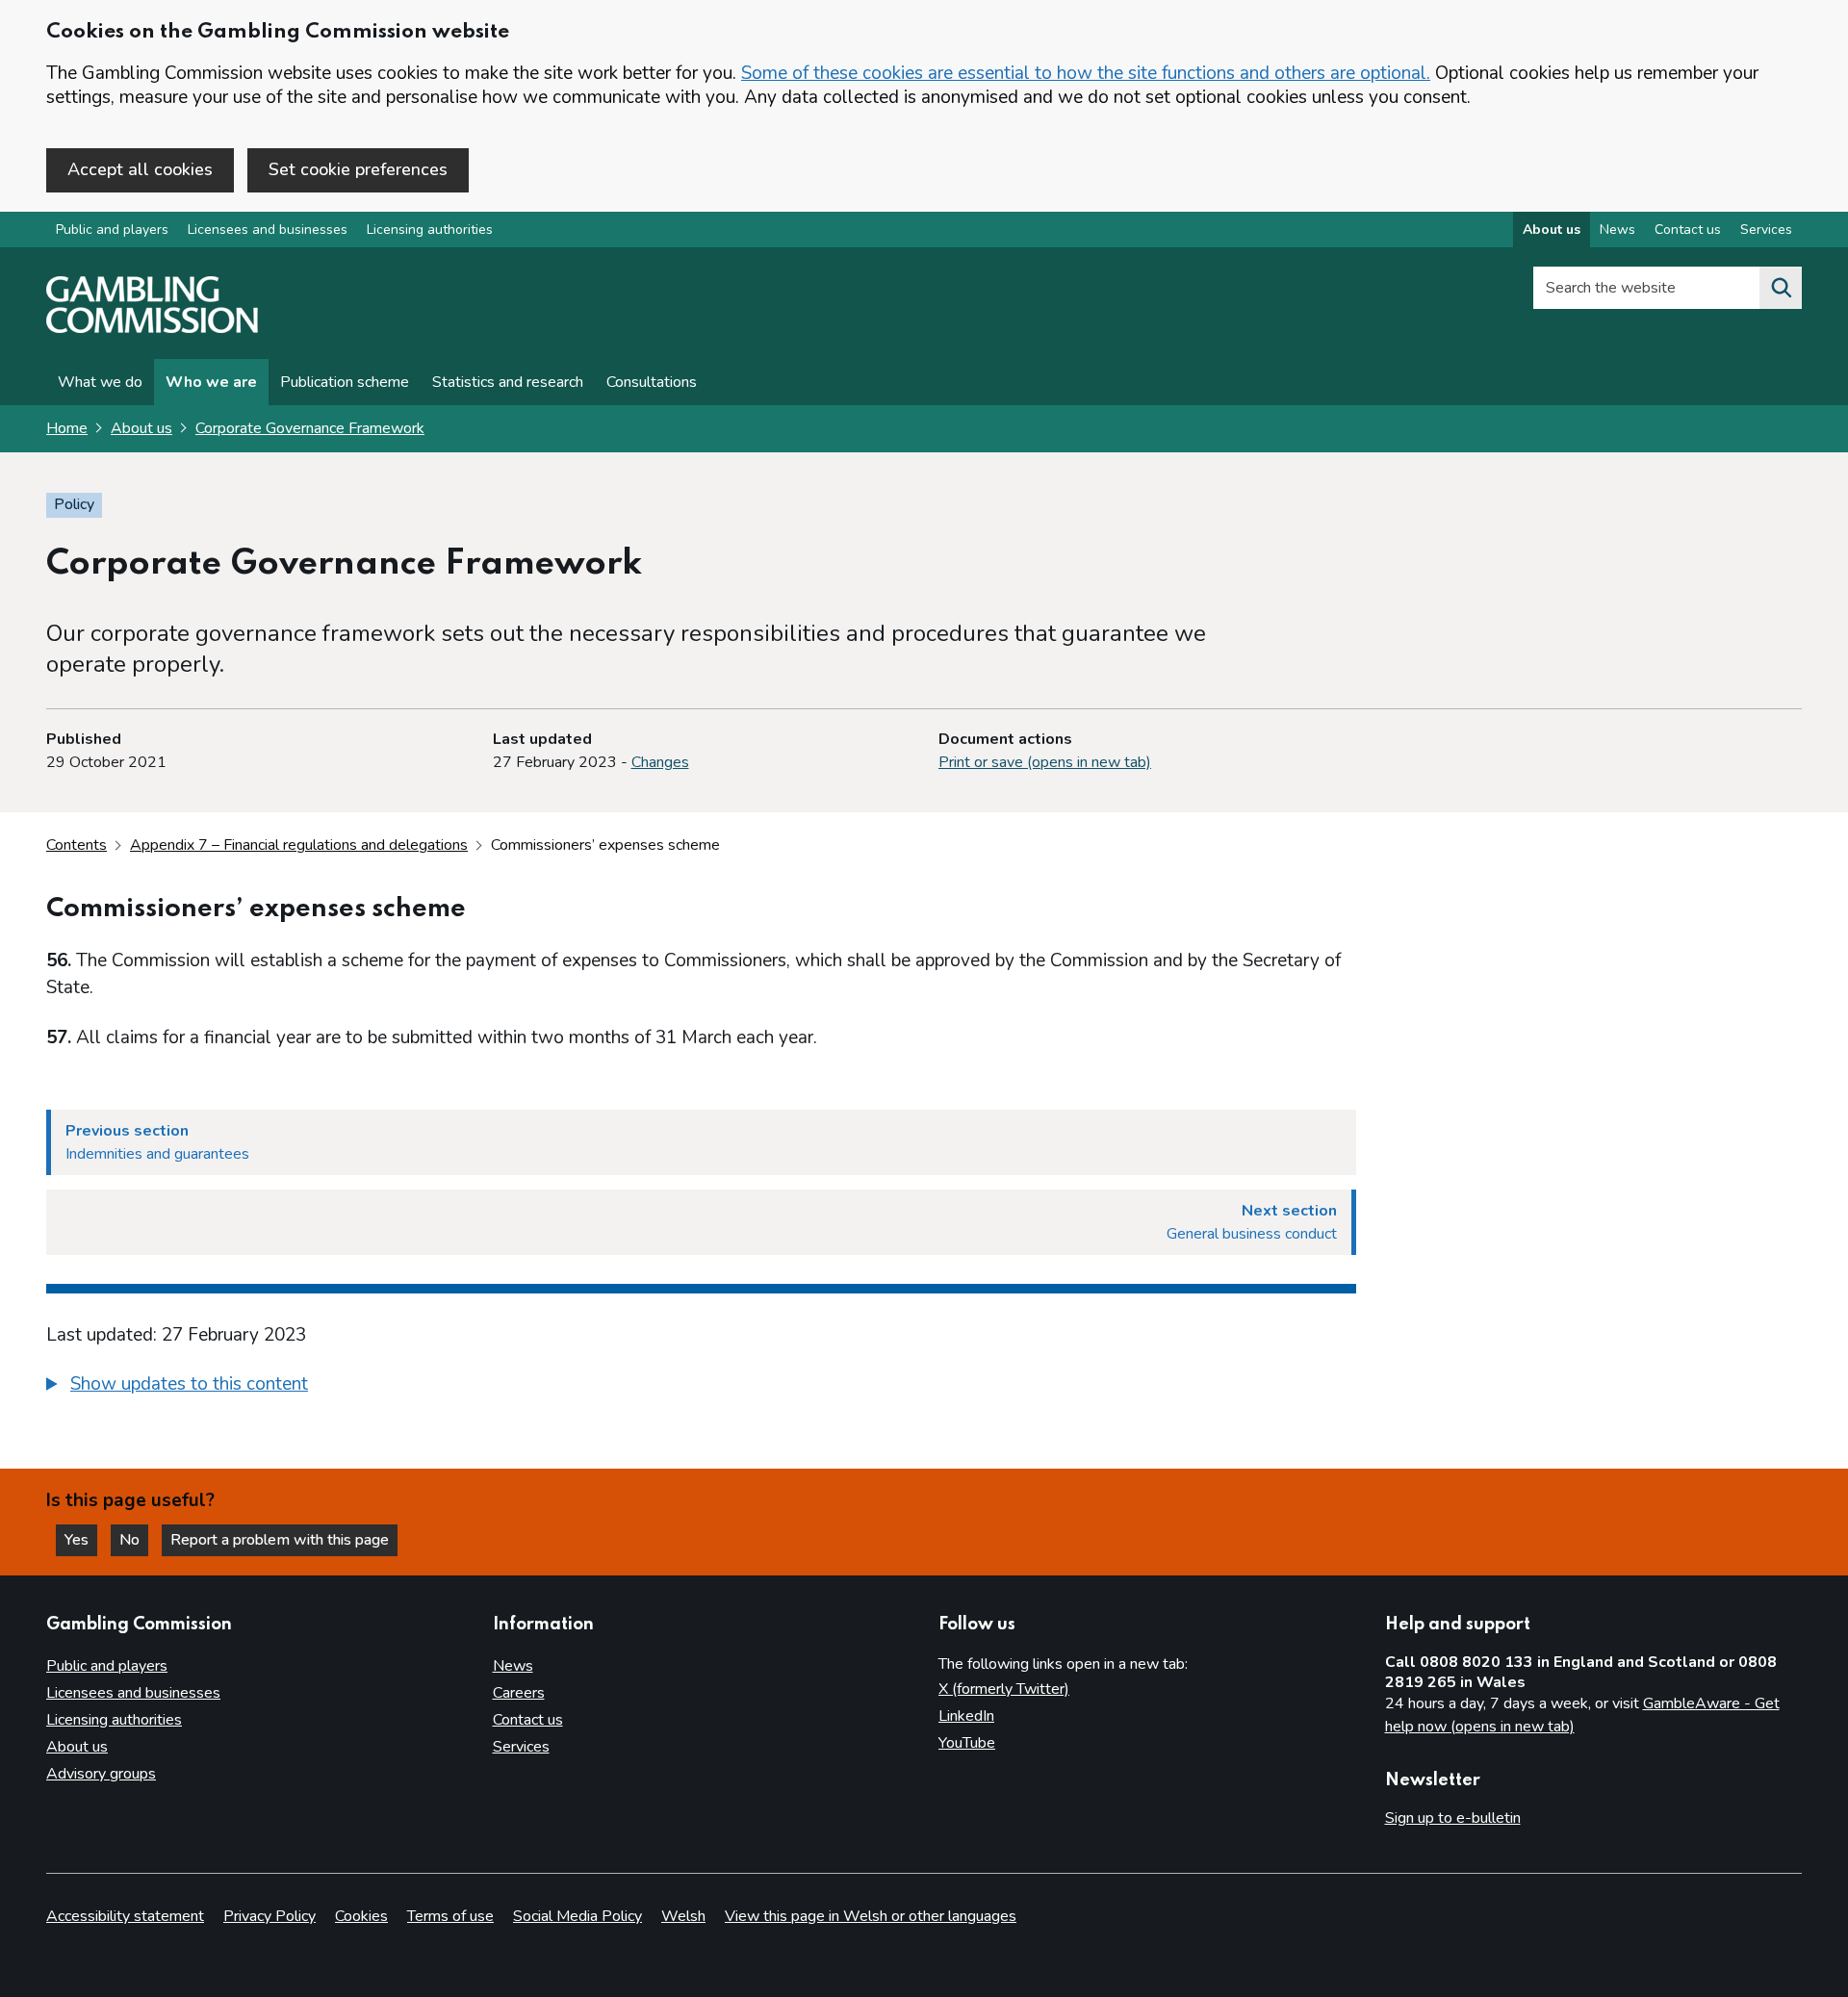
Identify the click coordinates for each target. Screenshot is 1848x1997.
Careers (519, 1693)
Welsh (683, 1916)
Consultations (652, 382)
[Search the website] (1781, 288)
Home (67, 428)
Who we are (211, 382)
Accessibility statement (125, 1916)
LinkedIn (966, 1716)
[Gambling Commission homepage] (152, 328)
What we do (100, 382)
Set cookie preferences (358, 169)
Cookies (361, 1916)
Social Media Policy (577, 1916)
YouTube (967, 1743)
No (134, 1540)
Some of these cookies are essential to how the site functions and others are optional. (1086, 73)
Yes (81, 1540)
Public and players (112, 230)
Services (1766, 230)
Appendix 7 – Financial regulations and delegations (299, 845)
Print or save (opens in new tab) (1045, 762)
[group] (701, 1387)
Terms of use (450, 1916)
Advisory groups (101, 1774)
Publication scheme (345, 382)
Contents (77, 845)
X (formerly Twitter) (1004, 1689)
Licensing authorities (430, 230)
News (1617, 230)
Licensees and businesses (268, 230)
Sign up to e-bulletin (1453, 1818)
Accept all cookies (140, 169)
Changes (660, 762)
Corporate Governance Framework (310, 428)
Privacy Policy (269, 1916)
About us (1552, 230)
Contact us (1688, 230)
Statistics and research (508, 382)
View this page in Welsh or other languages (871, 1916)
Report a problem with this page (280, 1540)
